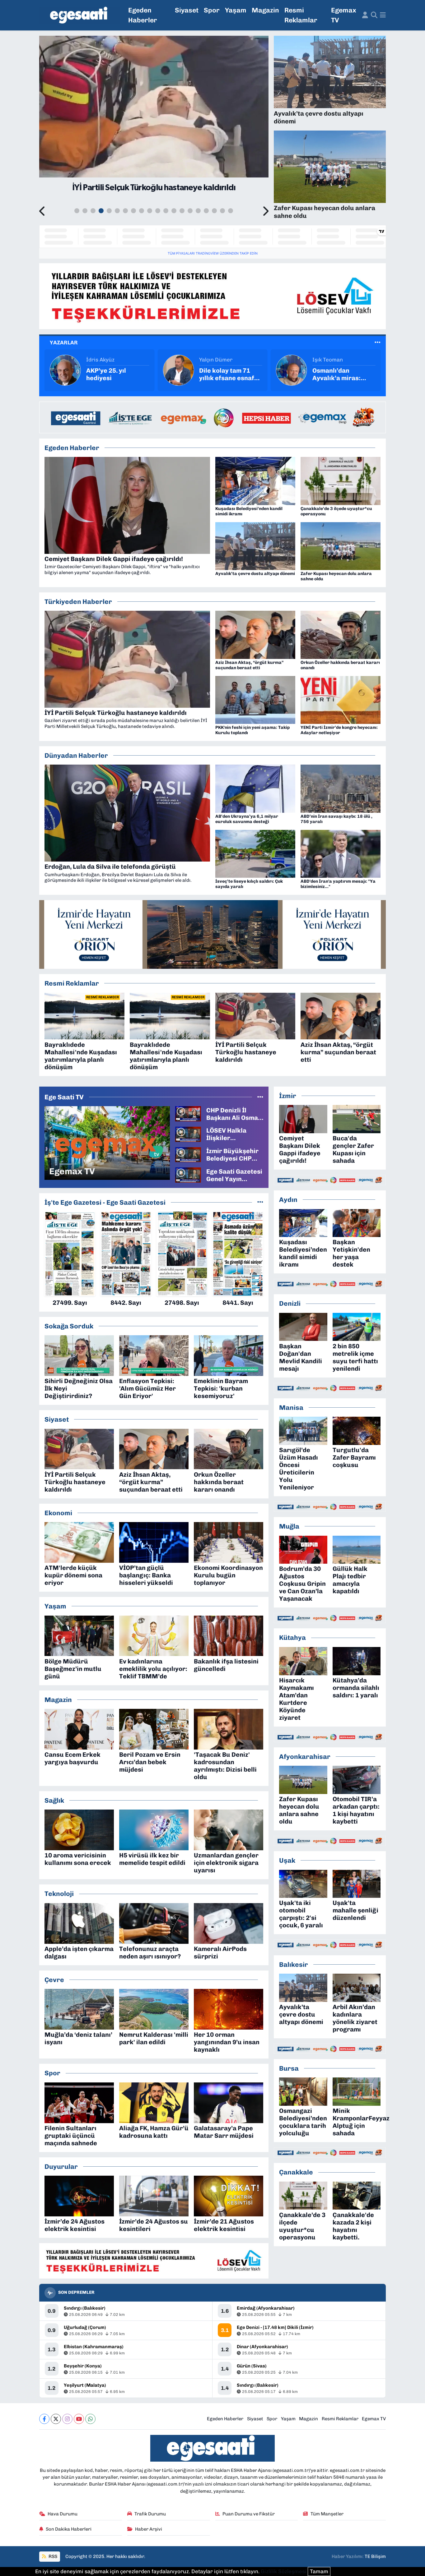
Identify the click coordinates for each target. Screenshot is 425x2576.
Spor (212, 10)
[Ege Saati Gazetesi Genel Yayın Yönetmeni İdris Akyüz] (188, 1175)
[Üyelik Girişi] (365, 15)
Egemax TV (344, 15)
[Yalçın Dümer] (65, 370)
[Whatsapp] (90, 2419)
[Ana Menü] (383, 15)
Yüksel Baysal (329, 360)
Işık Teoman (214, 360)
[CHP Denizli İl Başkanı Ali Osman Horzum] (188, 1113)
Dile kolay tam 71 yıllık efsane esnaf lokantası (114, 374)
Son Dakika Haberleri (69, 2529)
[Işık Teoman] (178, 370)
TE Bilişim (375, 2556)
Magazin (265, 10)
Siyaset (187, 10)
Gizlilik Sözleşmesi (284, 2571)
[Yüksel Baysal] (292, 370)
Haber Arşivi (149, 2529)
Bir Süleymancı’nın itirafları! (341, 374)
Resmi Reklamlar (301, 15)
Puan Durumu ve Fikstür (249, 2514)
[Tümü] (260, 1202)
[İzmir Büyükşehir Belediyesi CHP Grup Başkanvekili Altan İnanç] (188, 1154)
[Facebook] (44, 2419)
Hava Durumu (63, 2514)
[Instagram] (67, 2419)
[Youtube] (79, 2419)
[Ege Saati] (80, 15)
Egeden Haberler (143, 15)
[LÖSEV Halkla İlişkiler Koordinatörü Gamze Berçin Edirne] (188, 1134)
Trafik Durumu (150, 2514)
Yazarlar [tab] (64, 343)
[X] (56, 2419)
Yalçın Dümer (103, 360)
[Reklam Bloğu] (213, 296)
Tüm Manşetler (327, 2514)
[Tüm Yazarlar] (378, 343)
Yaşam (236, 10)
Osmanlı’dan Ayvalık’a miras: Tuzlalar (223, 374)
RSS (52, 2556)
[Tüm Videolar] (260, 1097)
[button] (42, 212)
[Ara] (374, 15)
